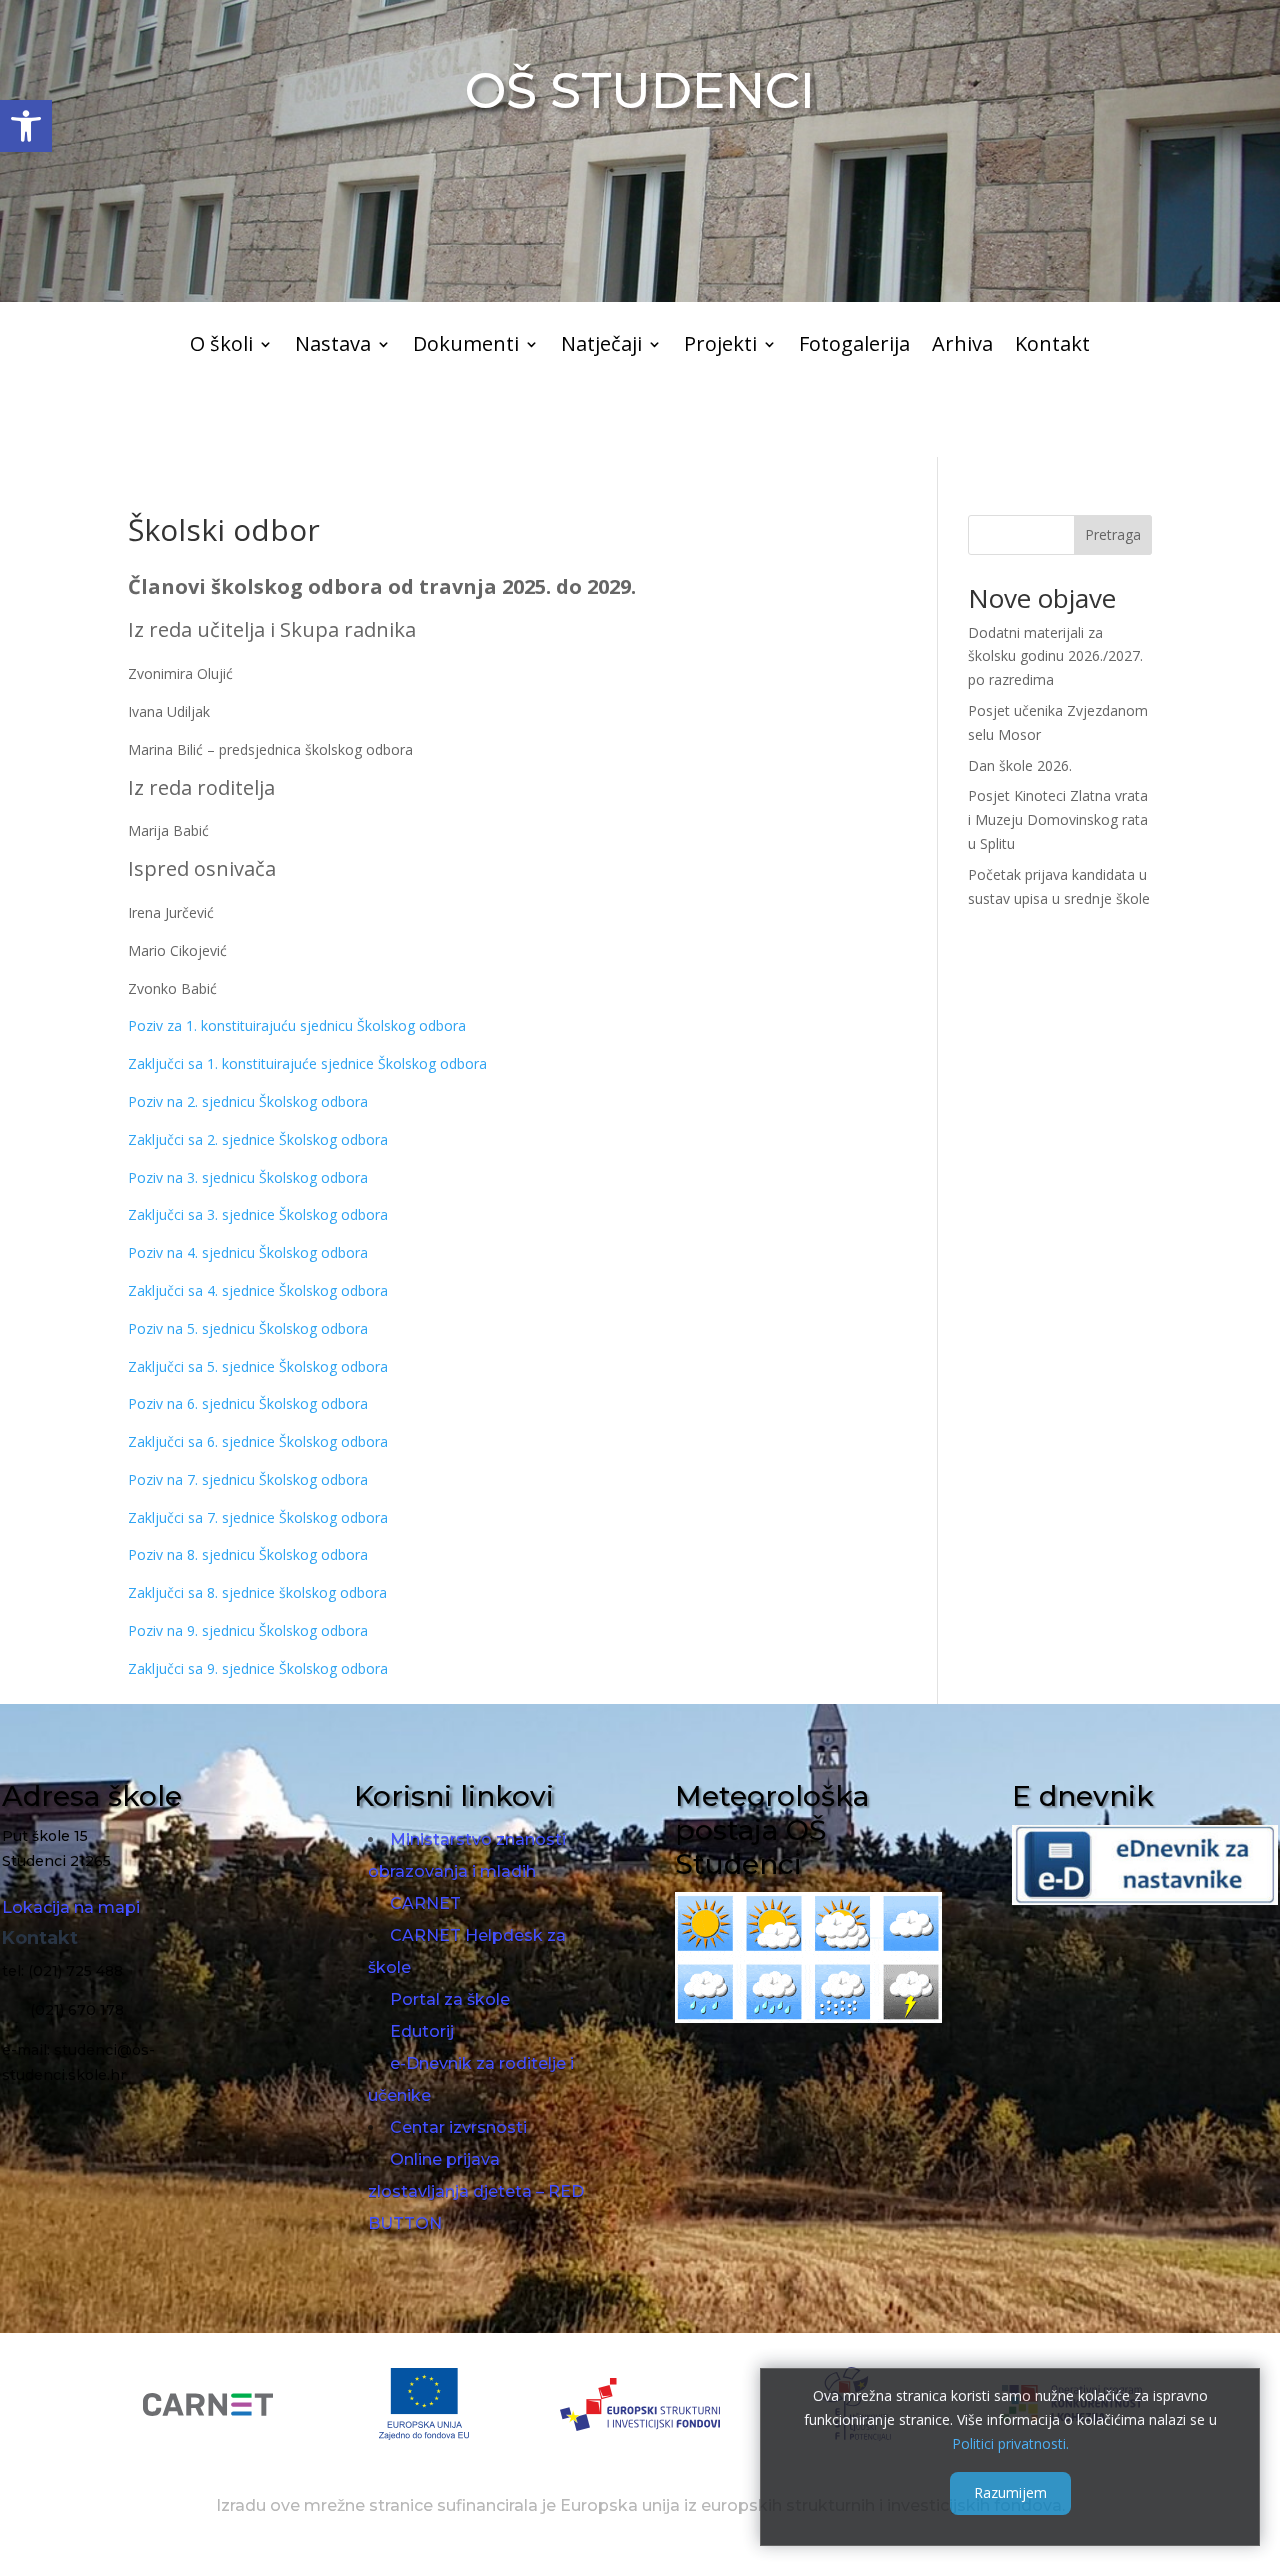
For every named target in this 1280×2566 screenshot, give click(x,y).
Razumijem (1010, 2492)
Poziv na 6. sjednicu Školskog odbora (248, 1403)
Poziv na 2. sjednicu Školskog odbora (248, 1101)
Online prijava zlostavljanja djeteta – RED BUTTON (476, 2191)
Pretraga (1113, 534)
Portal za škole (450, 1999)
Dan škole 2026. (1020, 765)
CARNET (425, 1903)
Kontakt (1052, 347)
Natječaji (601, 347)
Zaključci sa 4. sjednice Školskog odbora (258, 1290)
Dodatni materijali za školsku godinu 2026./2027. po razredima (1055, 656)
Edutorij (422, 2031)
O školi (221, 347)
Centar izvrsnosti (458, 2127)
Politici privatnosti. (1010, 2442)
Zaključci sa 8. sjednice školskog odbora (257, 1592)
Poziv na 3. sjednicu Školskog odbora (248, 1177)
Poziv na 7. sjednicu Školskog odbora (248, 1479)
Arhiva (962, 347)
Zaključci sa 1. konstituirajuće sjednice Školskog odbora (307, 1063)
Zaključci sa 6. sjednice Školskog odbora (258, 1441)
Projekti (720, 347)
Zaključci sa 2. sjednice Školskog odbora (258, 1139)
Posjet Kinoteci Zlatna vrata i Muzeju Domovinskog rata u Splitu (1058, 819)
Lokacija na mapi (71, 1907)
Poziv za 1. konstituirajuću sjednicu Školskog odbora (297, 1025)
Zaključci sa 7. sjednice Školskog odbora (258, 1517)
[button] (26, 126)
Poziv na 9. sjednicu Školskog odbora (248, 1630)
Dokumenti (466, 347)
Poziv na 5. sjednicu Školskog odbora (248, 1328)
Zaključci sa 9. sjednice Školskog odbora (258, 1668)
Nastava (333, 347)
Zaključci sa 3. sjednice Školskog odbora (258, 1214)
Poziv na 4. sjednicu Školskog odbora (248, 1252)
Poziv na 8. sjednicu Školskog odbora (248, 1554)
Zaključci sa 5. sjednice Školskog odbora (258, 1366)
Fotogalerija (854, 347)
